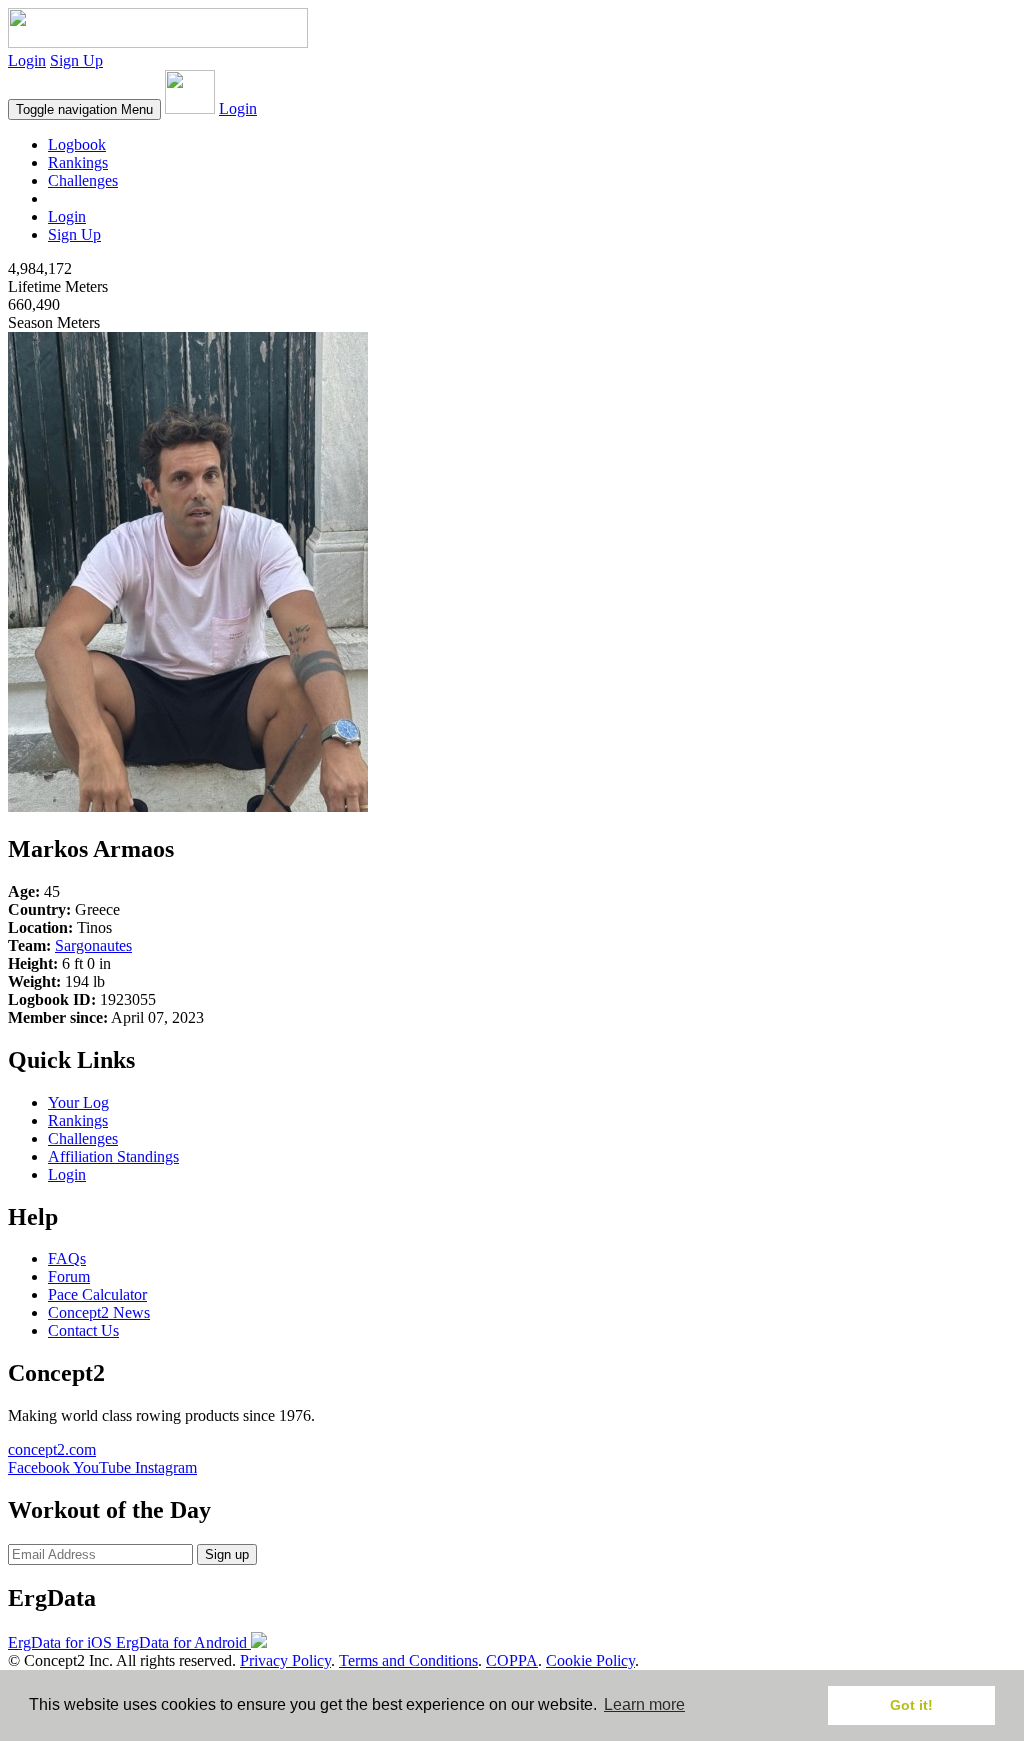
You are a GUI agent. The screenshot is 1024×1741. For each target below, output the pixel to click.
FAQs (67, 1258)
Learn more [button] (644, 1704)
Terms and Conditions (408, 1660)
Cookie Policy (590, 1660)
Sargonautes (93, 945)
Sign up (227, 1554)
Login (27, 60)
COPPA (512, 1660)
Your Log (78, 1102)
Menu (84, 109)
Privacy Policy (285, 1660)
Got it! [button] (911, 1705)
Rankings (78, 162)
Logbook (77, 144)
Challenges (83, 180)
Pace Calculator (97, 1294)
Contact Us (83, 1330)
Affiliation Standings (113, 1156)
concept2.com (52, 1449)
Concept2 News (99, 1312)
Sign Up (76, 60)
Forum (69, 1276)
